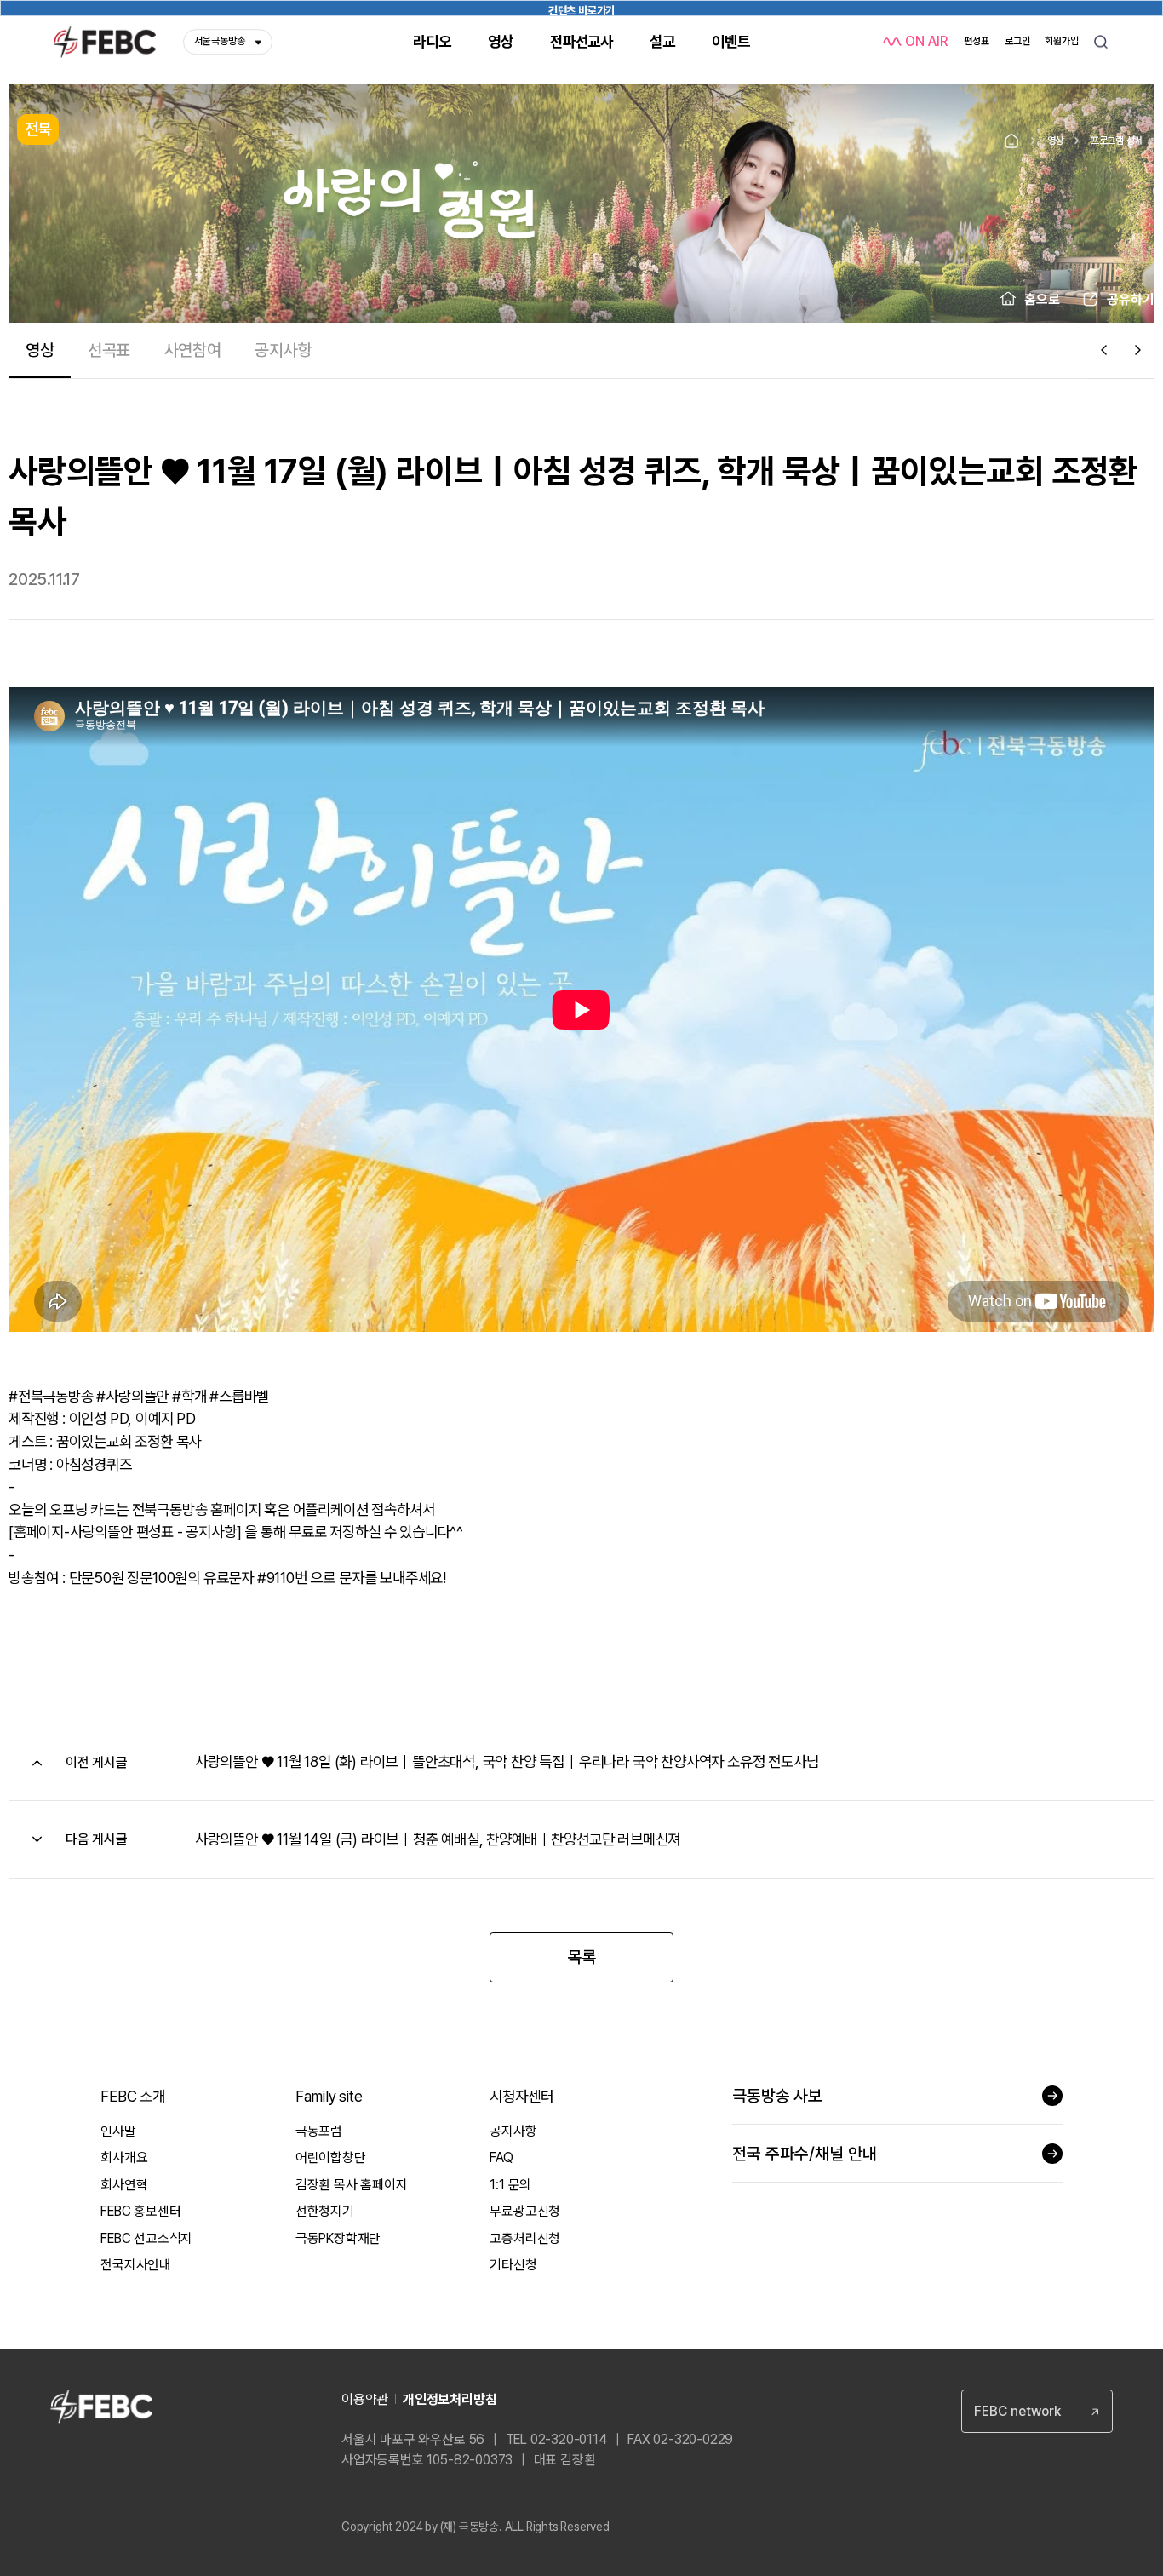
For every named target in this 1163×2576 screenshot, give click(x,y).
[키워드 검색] (1101, 42)
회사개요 (124, 2157)
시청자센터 (521, 2096)
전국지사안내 (136, 2265)
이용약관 (365, 2399)
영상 (1056, 141)
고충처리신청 (525, 2238)
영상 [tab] (40, 350)
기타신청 (513, 2265)
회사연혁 (124, 2185)
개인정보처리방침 (450, 2399)
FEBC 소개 (133, 2096)
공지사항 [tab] (283, 350)
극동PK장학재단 (338, 2238)
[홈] (1011, 141)
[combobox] (1037, 2411)
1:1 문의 (510, 2185)
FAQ (501, 2157)
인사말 (118, 2131)
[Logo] (105, 42)
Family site (329, 2096)
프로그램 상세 (1117, 141)
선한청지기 (325, 2211)
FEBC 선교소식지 (146, 2238)
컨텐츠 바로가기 (581, 10)
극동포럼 (319, 2131)
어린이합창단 (331, 2157)
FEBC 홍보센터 (140, 2211)
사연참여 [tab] (193, 350)
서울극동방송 (220, 41)
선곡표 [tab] (109, 350)
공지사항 (513, 2131)
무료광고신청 (525, 2211)
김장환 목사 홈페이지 (352, 2185)
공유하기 (1131, 299)
